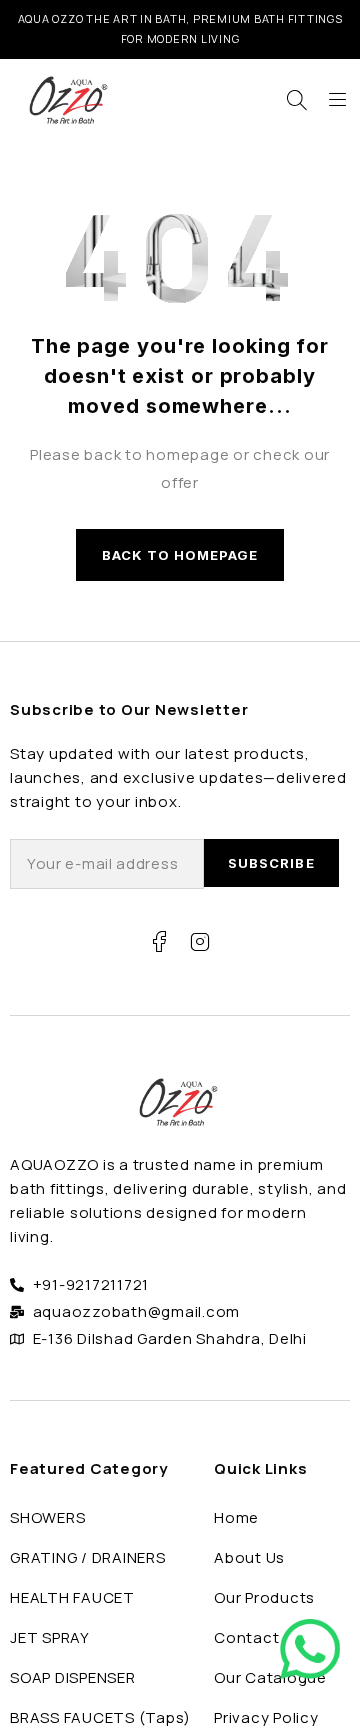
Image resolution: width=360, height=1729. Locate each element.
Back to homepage (180, 555)
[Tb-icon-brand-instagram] (200, 942)
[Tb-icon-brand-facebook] (160, 942)
